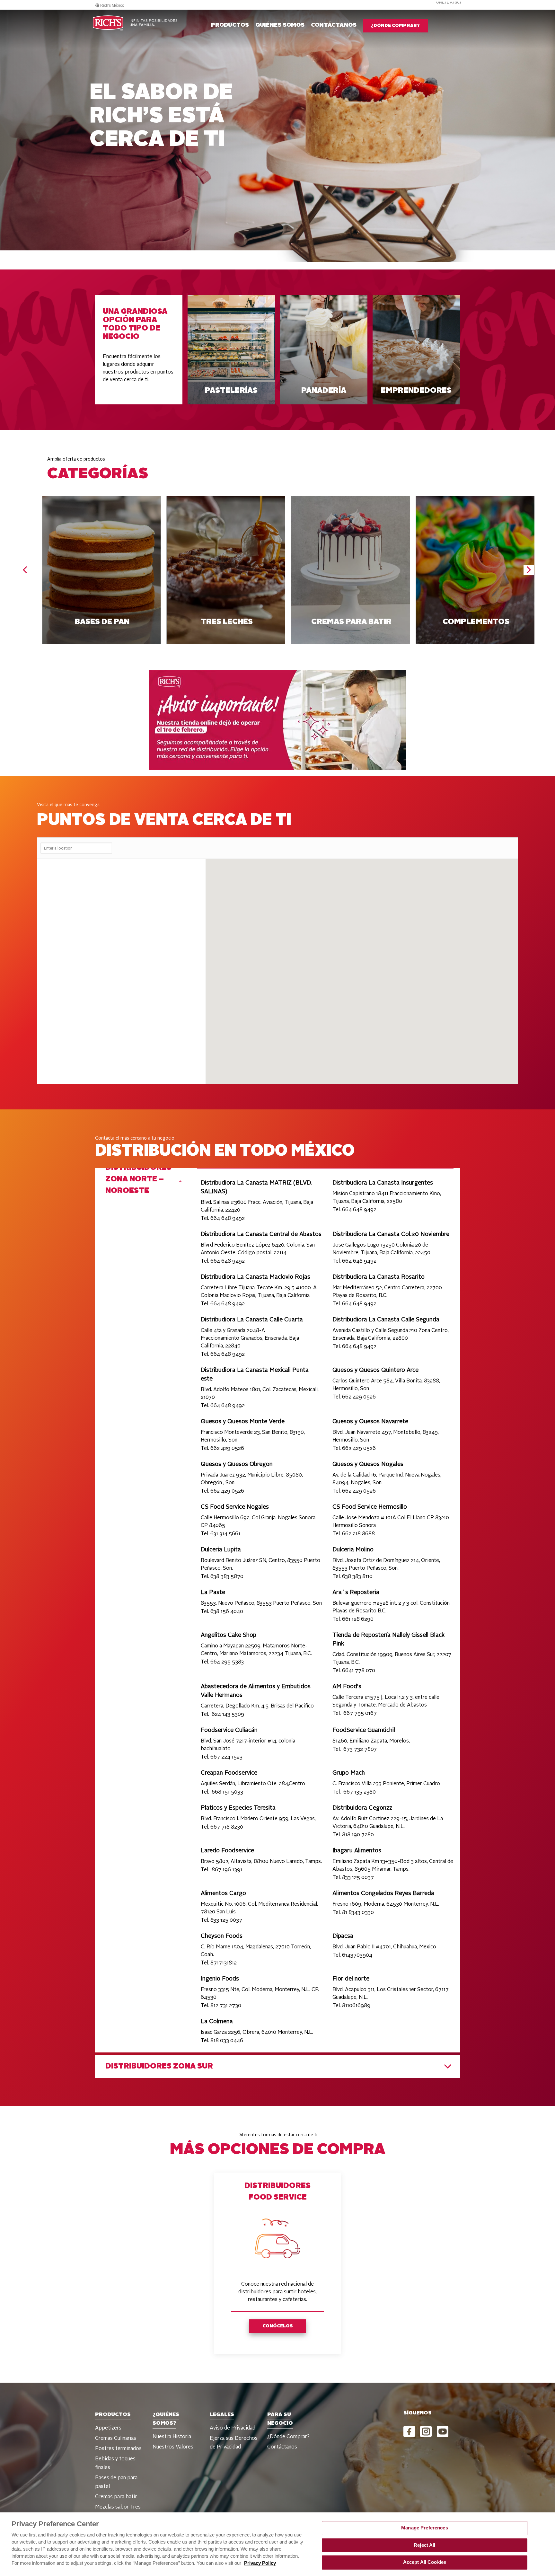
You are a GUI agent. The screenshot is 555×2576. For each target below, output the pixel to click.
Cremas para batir (116, 2497)
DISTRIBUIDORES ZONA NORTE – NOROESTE (138, 1179)
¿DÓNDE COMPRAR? (395, 26)
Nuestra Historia (172, 2437)
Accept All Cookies (425, 2562)
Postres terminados (118, 2449)
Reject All (424, 2545)
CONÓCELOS (278, 2326)
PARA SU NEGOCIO (280, 2419)
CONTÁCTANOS (334, 25)
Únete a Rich (449, 2)
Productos (230, 25)
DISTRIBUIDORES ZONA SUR (159, 2067)
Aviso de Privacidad (233, 2428)
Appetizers (108, 2428)
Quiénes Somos (280, 25)
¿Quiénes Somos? (166, 2419)
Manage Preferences (425, 2528)
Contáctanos (282, 2447)
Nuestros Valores (173, 2447)
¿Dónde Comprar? (288, 2437)
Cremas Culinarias (116, 2439)
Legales (222, 2415)
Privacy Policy (260, 2563)
